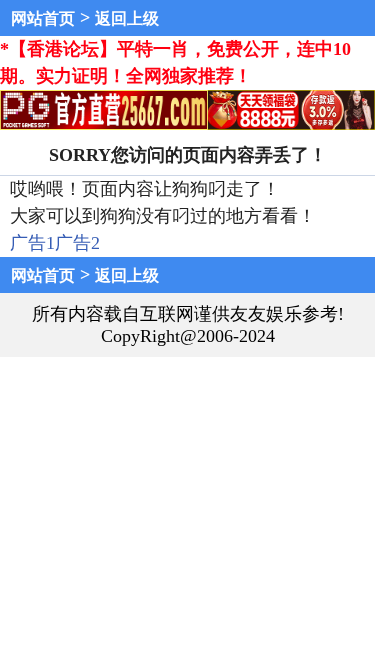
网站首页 (43, 18)
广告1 (32, 243)
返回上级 (127, 18)
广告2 (77, 243)
